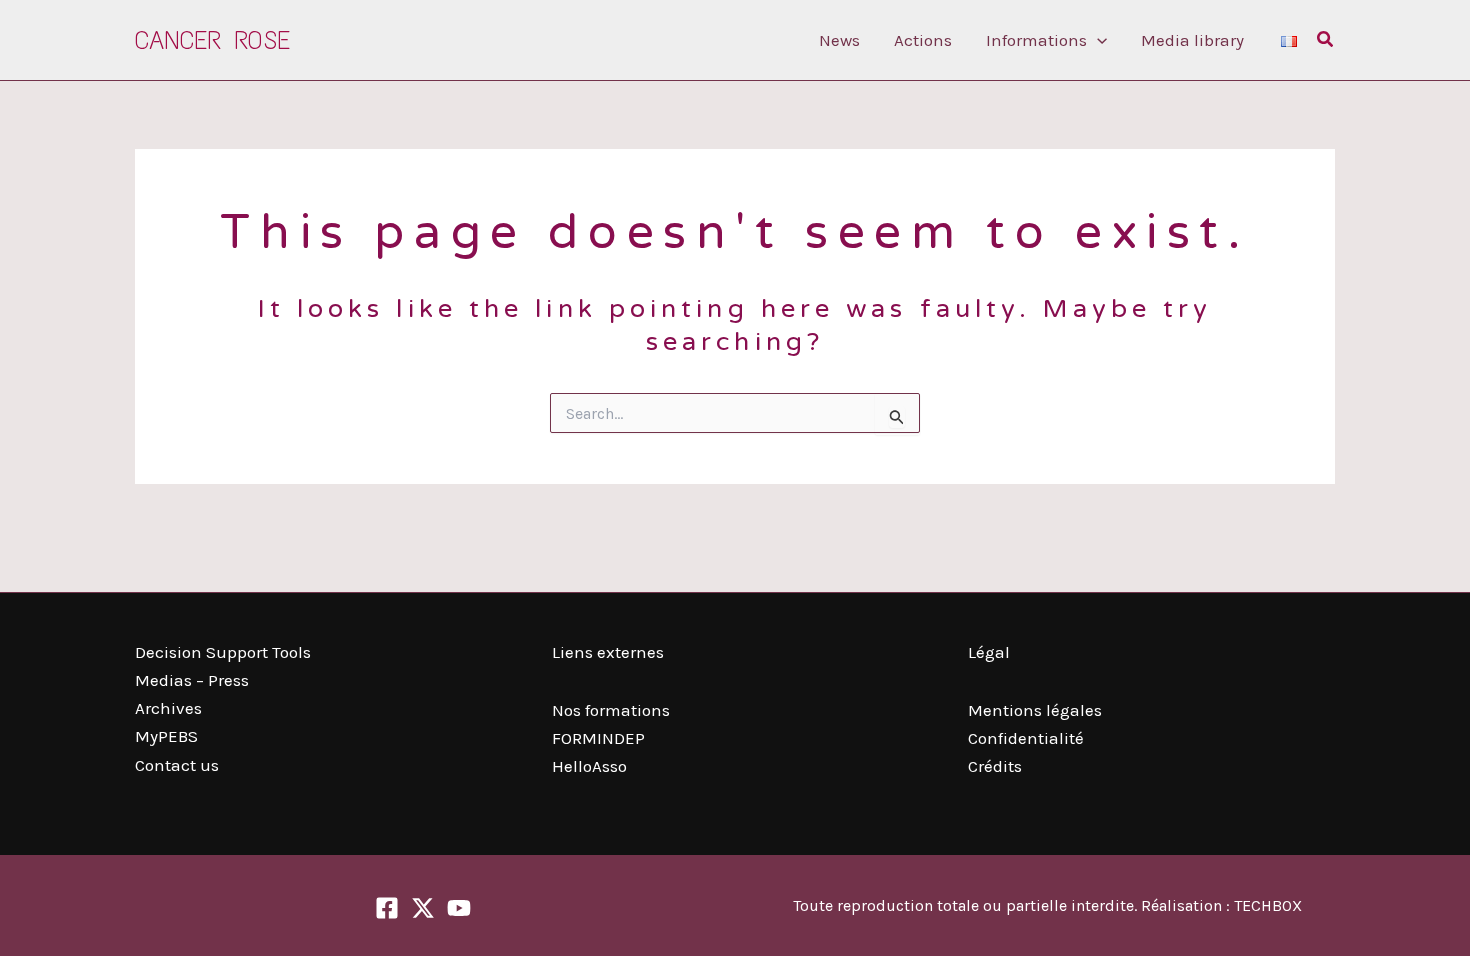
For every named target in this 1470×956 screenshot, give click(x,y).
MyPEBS (166, 736)
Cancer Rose (212, 40)
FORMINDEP (598, 738)
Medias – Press (192, 680)
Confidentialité (1026, 738)
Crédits (995, 766)
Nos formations (611, 710)
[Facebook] (387, 908)
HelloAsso (589, 766)
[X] (423, 908)
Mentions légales (1035, 710)
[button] (1097, 40)
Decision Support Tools (223, 652)
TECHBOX (1268, 905)
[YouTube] (459, 908)
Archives (168, 708)
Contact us (177, 765)
